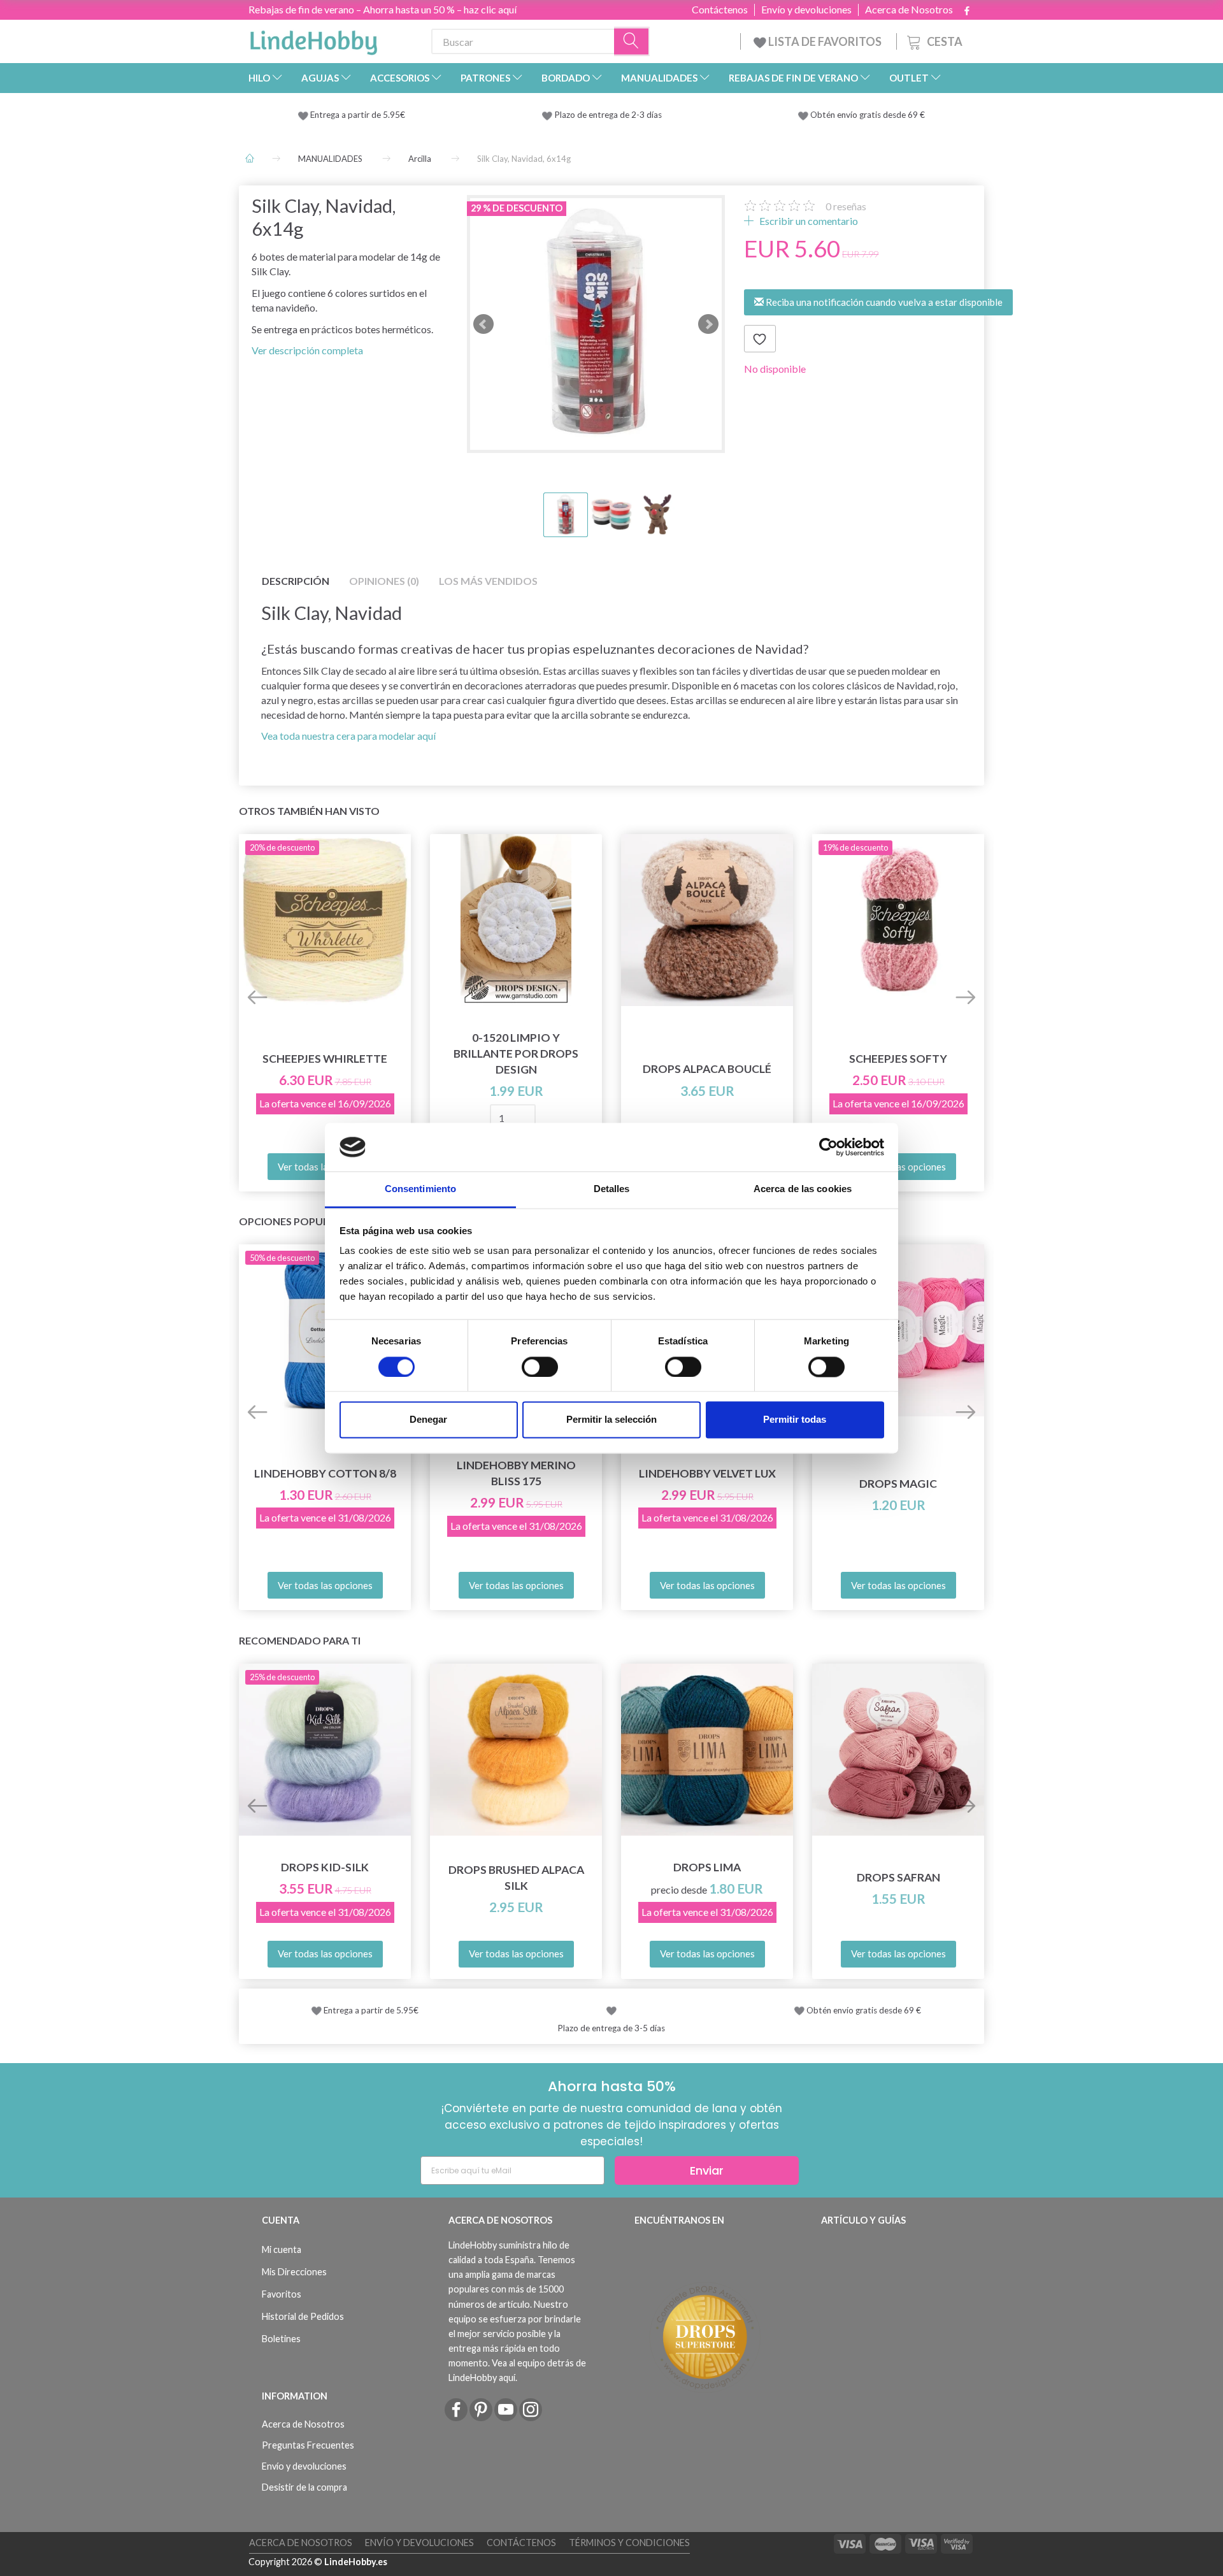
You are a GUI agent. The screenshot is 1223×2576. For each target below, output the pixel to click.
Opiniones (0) (384, 581)
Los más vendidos (488, 581)
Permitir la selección (611, 1420)
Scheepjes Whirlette (325, 1059)
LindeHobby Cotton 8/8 (325, 1473)
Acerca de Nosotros (909, 10)
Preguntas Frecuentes (308, 2445)
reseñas (846, 206)
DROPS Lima (707, 1867)
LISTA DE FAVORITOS (825, 41)
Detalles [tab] (612, 1189)
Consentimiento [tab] (420, 1189)
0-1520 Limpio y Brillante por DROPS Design (516, 1054)
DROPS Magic (898, 1484)
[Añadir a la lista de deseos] (760, 339)
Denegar (428, 1420)
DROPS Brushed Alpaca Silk (516, 1878)
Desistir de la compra (304, 2487)
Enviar (707, 2170)
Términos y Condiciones (629, 2543)
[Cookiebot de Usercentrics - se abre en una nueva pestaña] (828, 1147)
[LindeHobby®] (313, 39)
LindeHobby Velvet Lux (707, 1473)
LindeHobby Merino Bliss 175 (516, 1473)
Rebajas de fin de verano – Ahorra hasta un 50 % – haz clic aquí (383, 9)
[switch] (540, 1367)
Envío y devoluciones (806, 10)
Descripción (296, 581)
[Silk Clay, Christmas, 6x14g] (596, 324)
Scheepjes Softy (898, 1059)
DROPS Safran (898, 1877)
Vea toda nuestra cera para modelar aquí (348, 736)
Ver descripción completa (307, 350)
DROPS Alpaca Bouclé (707, 1069)
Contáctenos (720, 10)
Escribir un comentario (808, 221)
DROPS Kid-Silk (325, 1867)
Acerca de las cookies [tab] (803, 1189)
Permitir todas (795, 1420)
